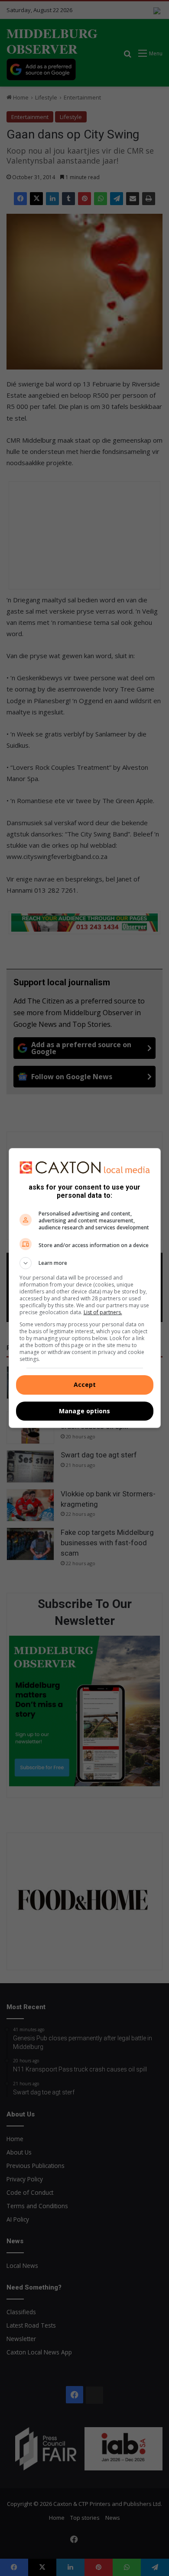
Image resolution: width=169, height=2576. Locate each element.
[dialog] (85, 1288)
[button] (85, 1263)
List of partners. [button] (103, 1312)
